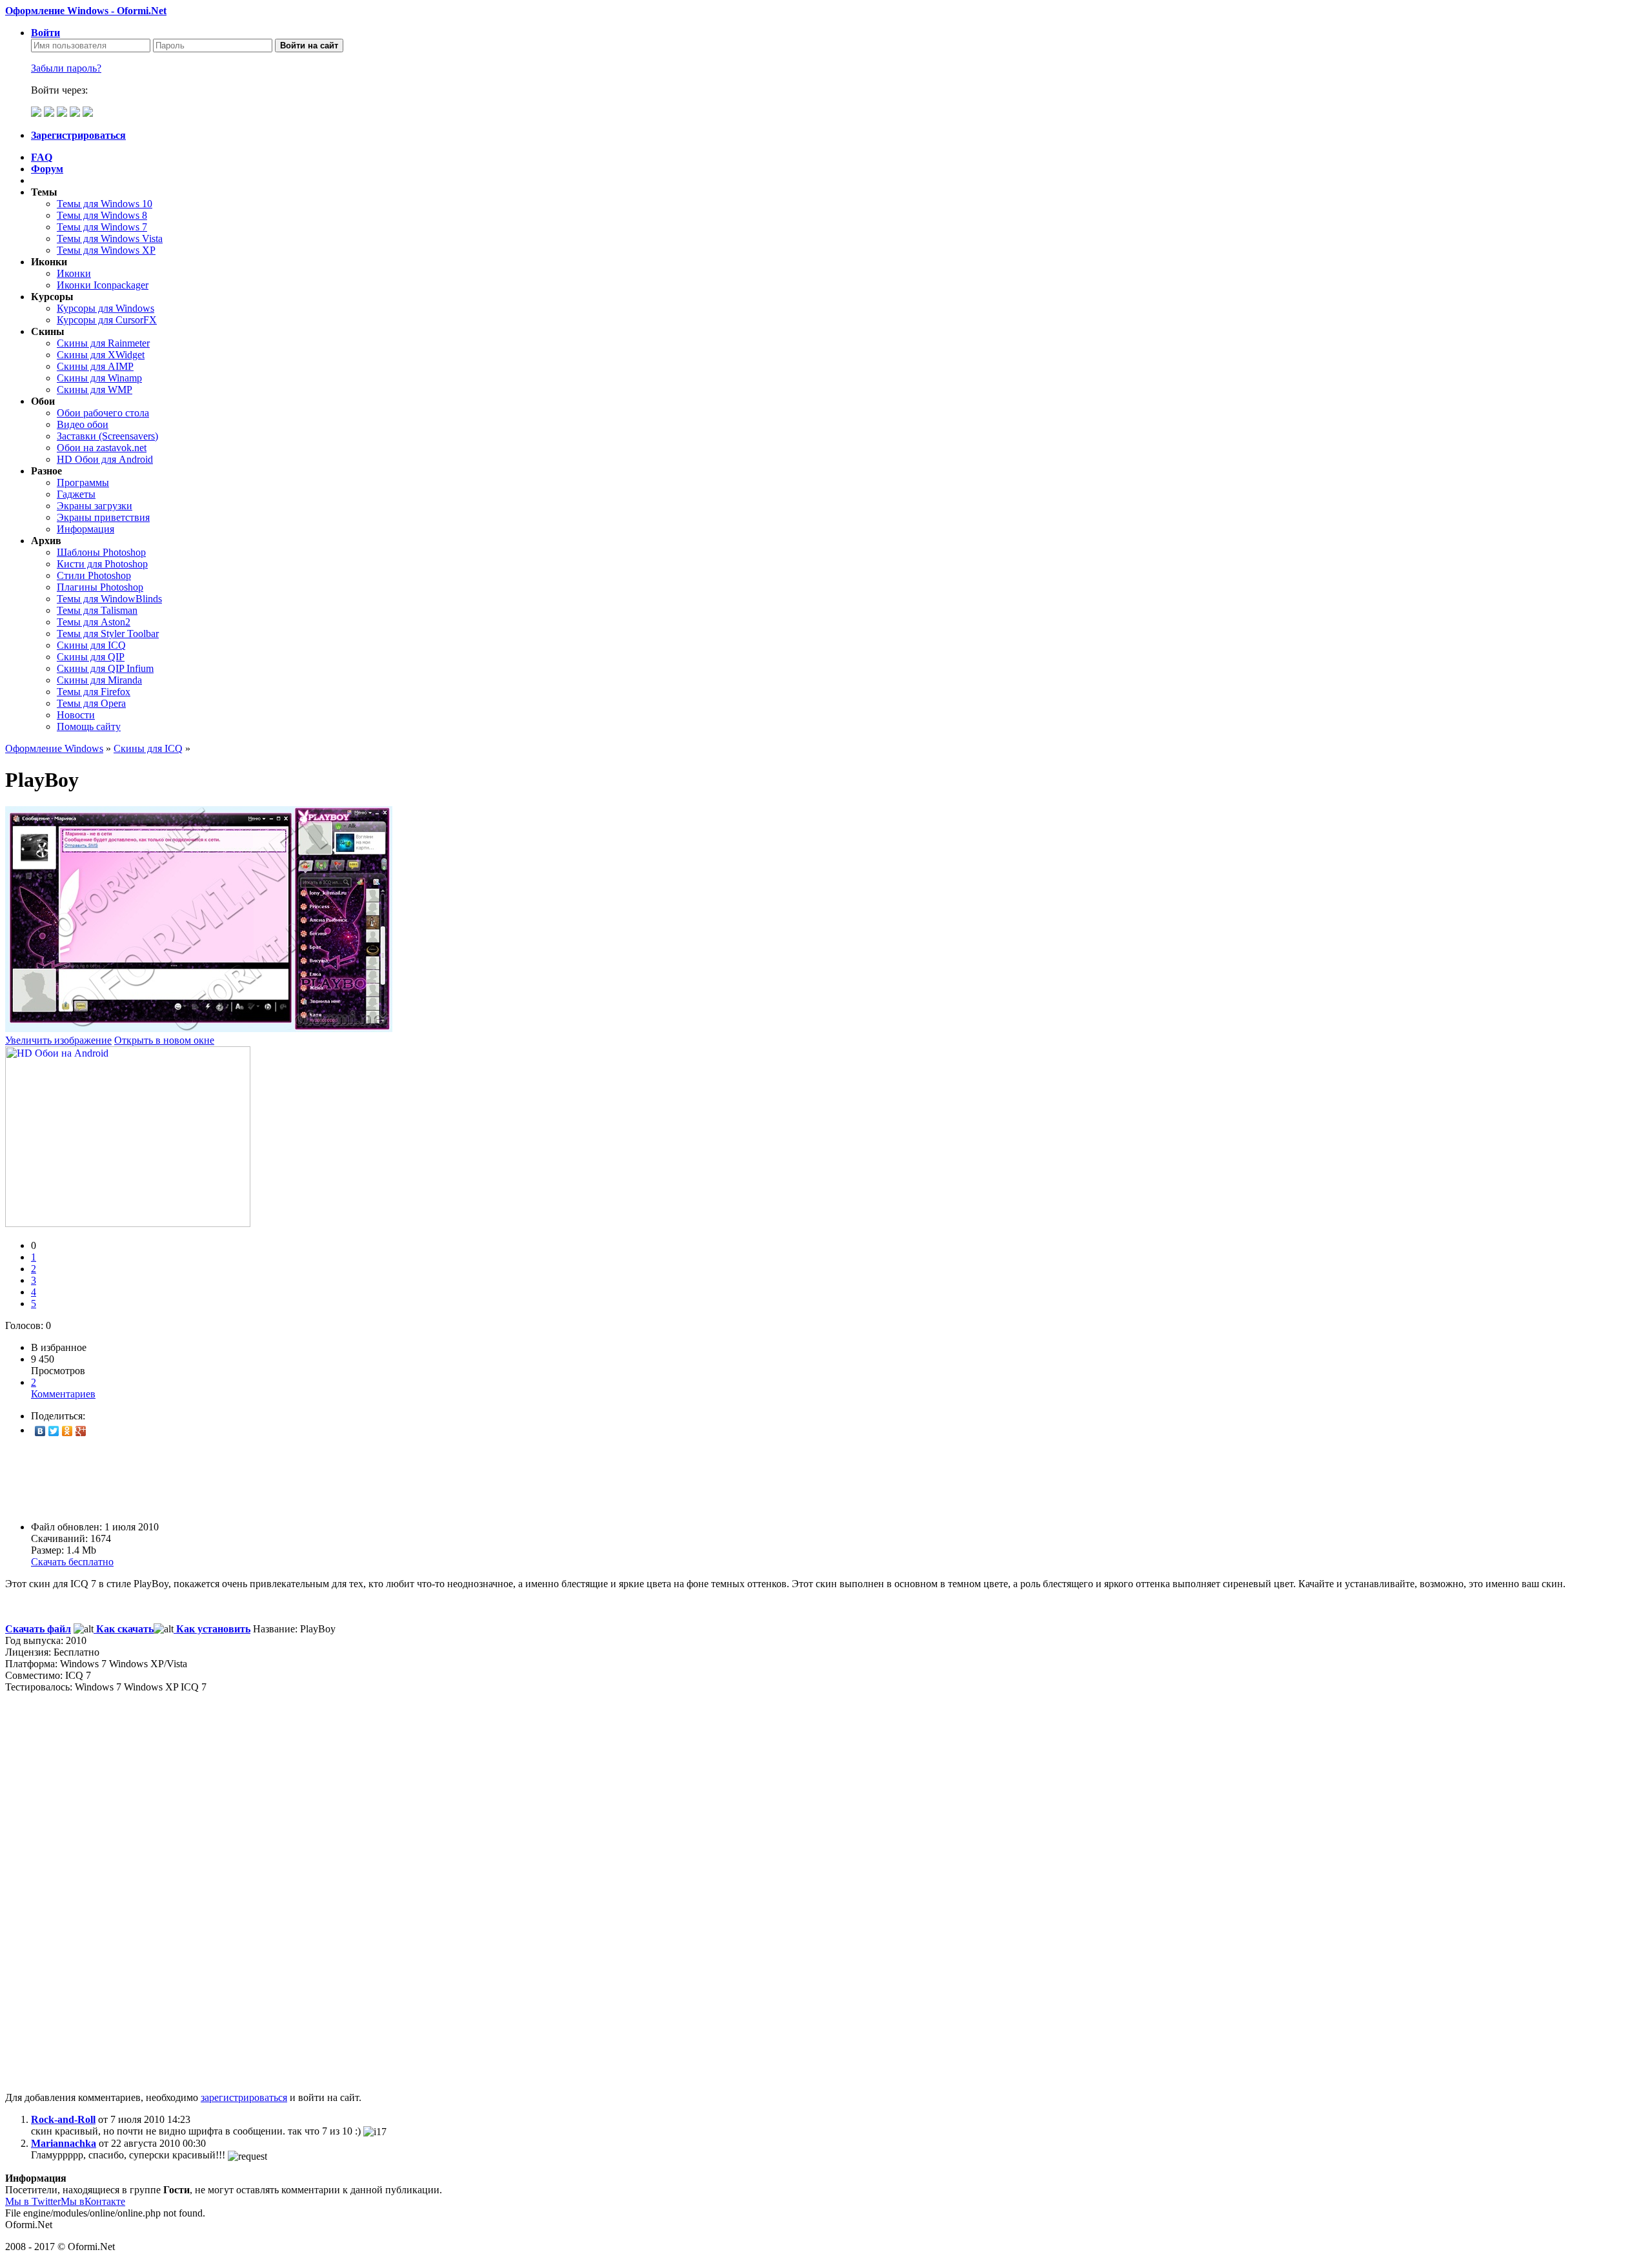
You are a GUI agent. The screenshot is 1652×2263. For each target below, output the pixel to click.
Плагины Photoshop (100, 587)
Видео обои (83, 424)
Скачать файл (38, 1629)
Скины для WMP (95, 390)
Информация (86, 529)
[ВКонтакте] (40, 1431)
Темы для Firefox (94, 692)
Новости (76, 715)
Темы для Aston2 (94, 622)
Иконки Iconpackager (103, 285)
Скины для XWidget (101, 355)
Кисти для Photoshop (102, 564)
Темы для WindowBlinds (109, 599)
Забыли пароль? (66, 68)
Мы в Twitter (33, 2201)
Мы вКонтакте (93, 2201)
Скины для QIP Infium (105, 668)
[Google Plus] (81, 1431)
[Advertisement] (392, 1479)
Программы (83, 482)
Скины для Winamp (99, 378)
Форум (47, 169)
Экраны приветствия (103, 517)
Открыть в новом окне (164, 1040)
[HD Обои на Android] (128, 1223)
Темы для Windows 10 (105, 204)
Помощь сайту (89, 726)
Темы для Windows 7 (102, 227)
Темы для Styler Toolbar (108, 634)
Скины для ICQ (91, 645)
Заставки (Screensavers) (107, 436)
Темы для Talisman (97, 610)
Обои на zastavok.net (102, 448)
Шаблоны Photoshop (101, 552)
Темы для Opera (91, 703)
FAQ (42, 157)
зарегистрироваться (244, 2097)
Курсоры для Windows (106, 308)
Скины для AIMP (95, 366)
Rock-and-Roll (63, 2119)
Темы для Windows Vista (110, 238)
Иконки (74, 273)
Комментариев (63, 1388)
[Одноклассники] (67, 1431)
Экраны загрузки (95, 506)
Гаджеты (76, 494)
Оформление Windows (54, 748)
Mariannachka (64, 2143)
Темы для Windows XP (106, 250)
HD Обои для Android (105, 459)
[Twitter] (54, 1431)
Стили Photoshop (94, 575)
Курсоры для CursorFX (107, 320)
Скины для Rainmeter (103, 343)
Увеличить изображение (58, 1040)
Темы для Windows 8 (102, 215)
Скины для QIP (91, 657)
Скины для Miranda (99, 680)
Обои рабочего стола (103, 413)
